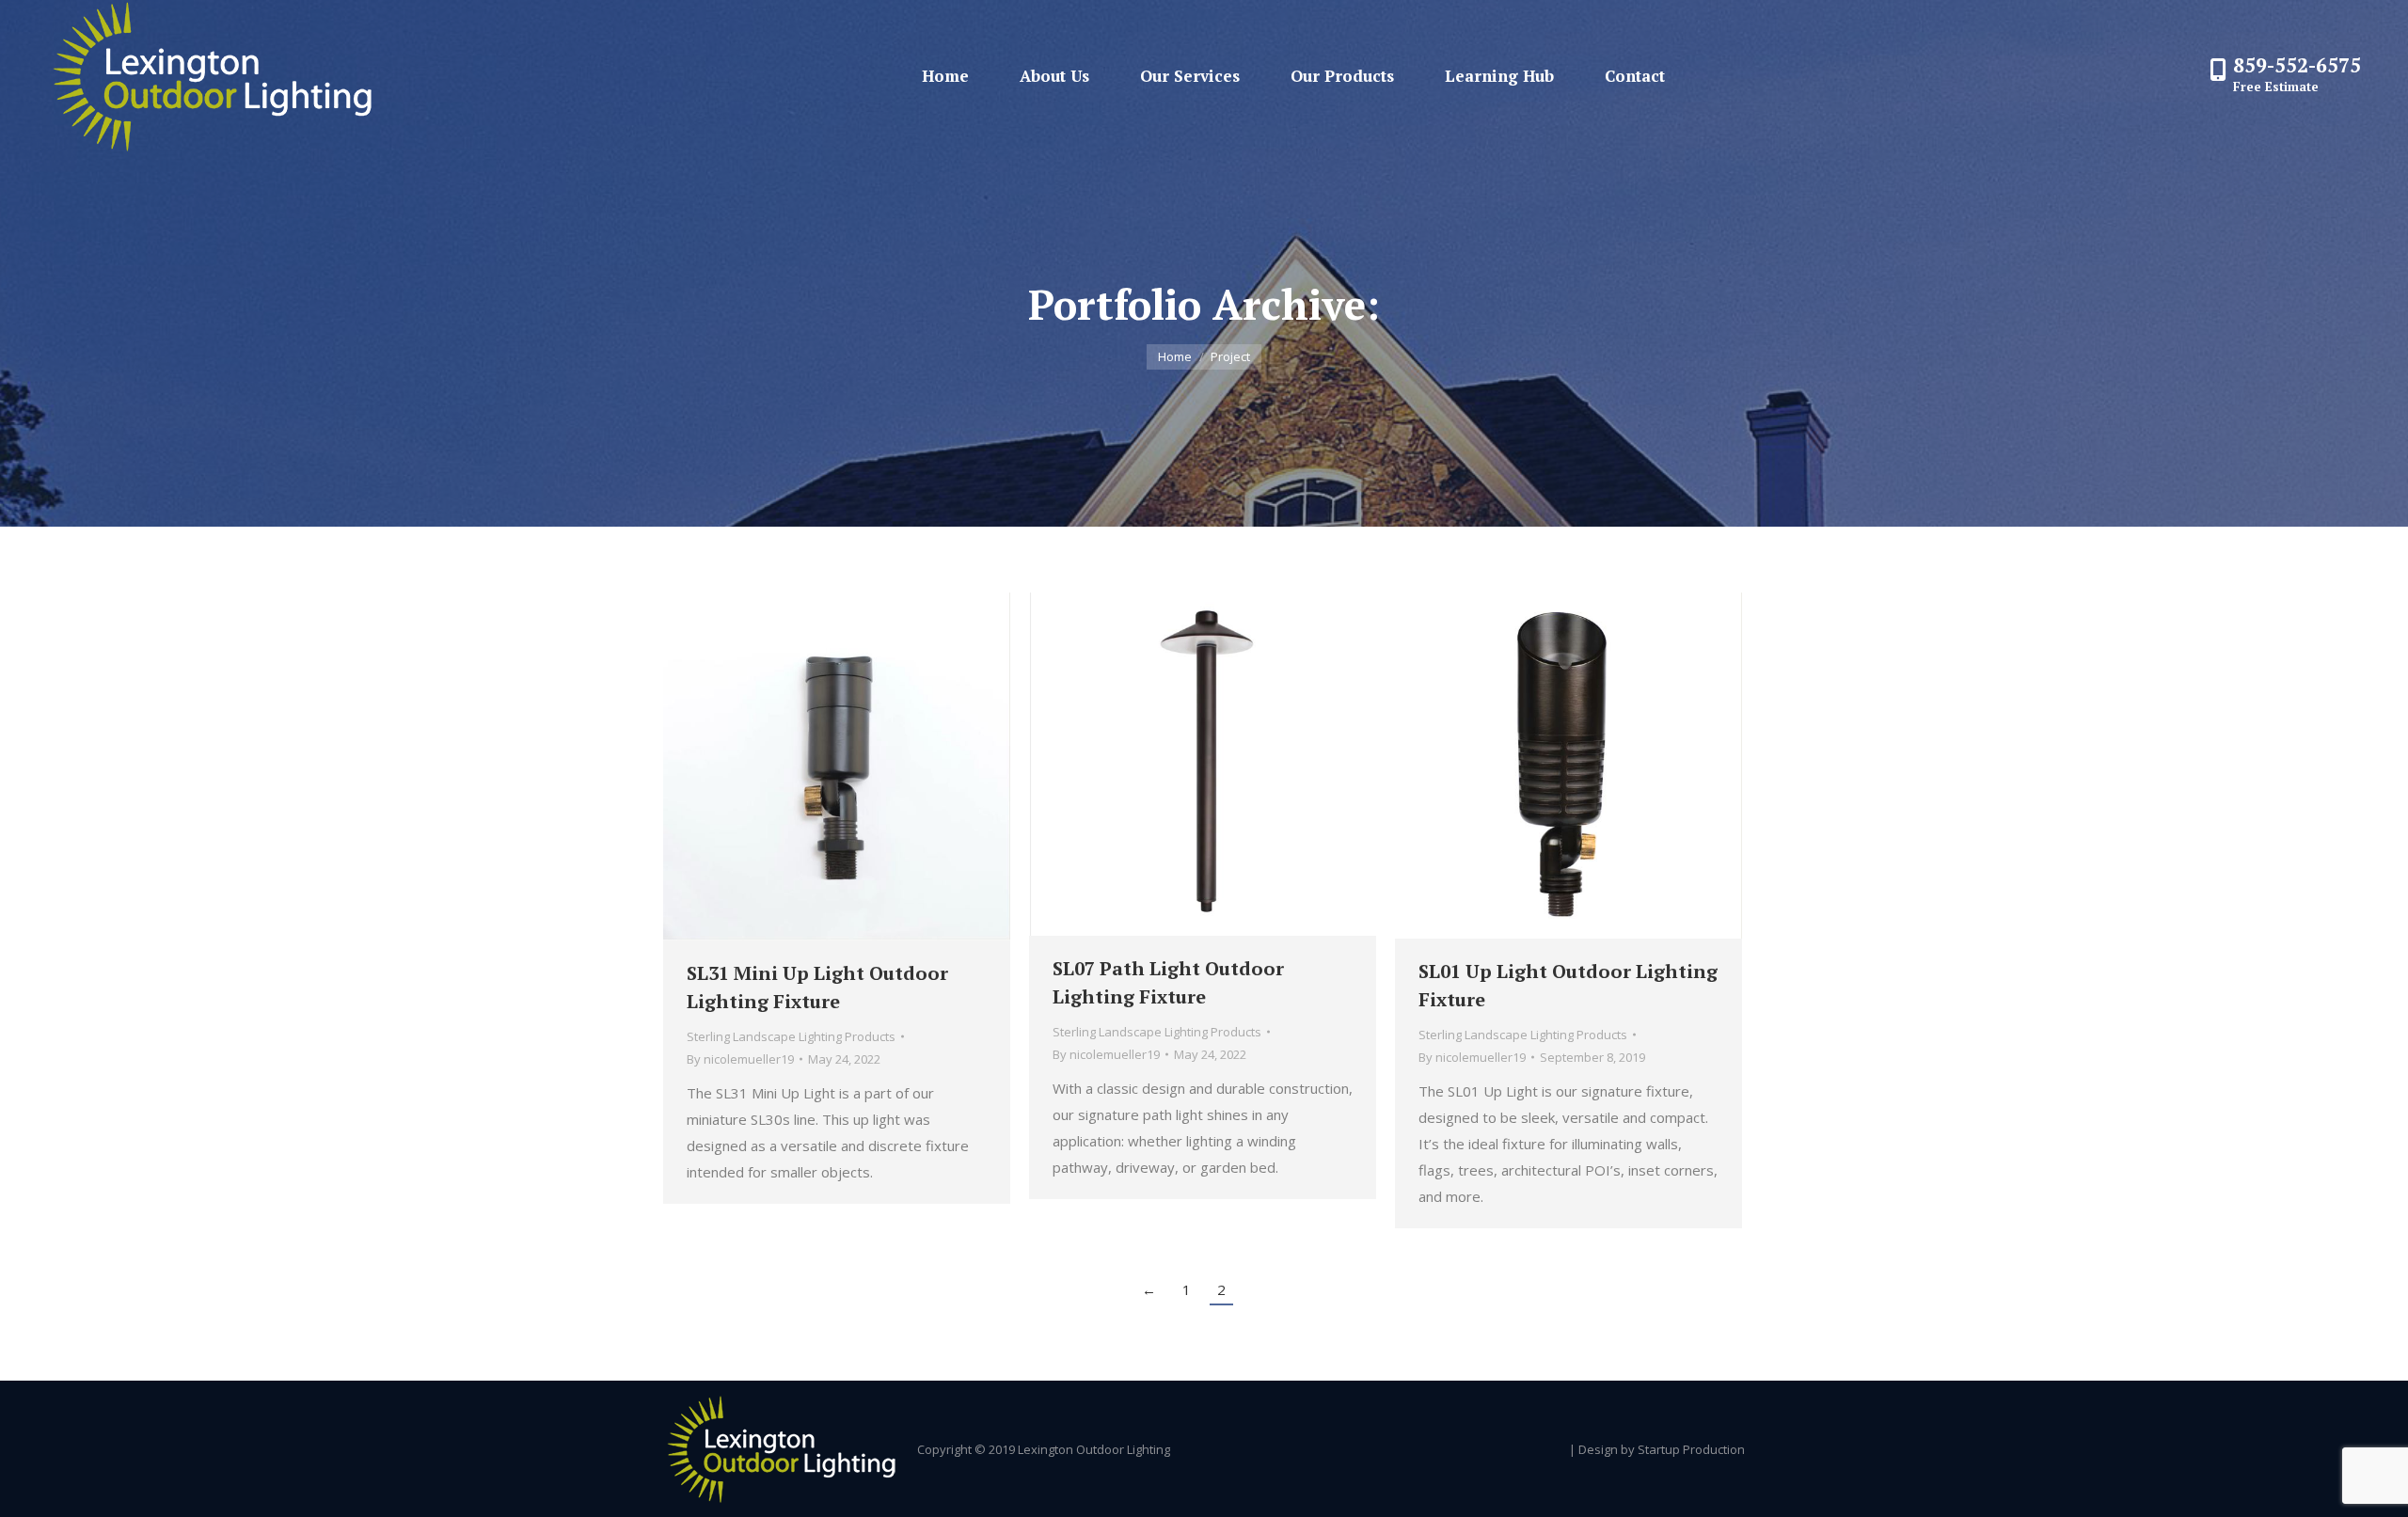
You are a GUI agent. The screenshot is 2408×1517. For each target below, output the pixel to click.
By (740, 1059)
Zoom (837, 766)
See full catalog (786, 766)
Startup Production (1691, 1449)
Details (888, 766)
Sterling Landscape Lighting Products (791, 1036)
